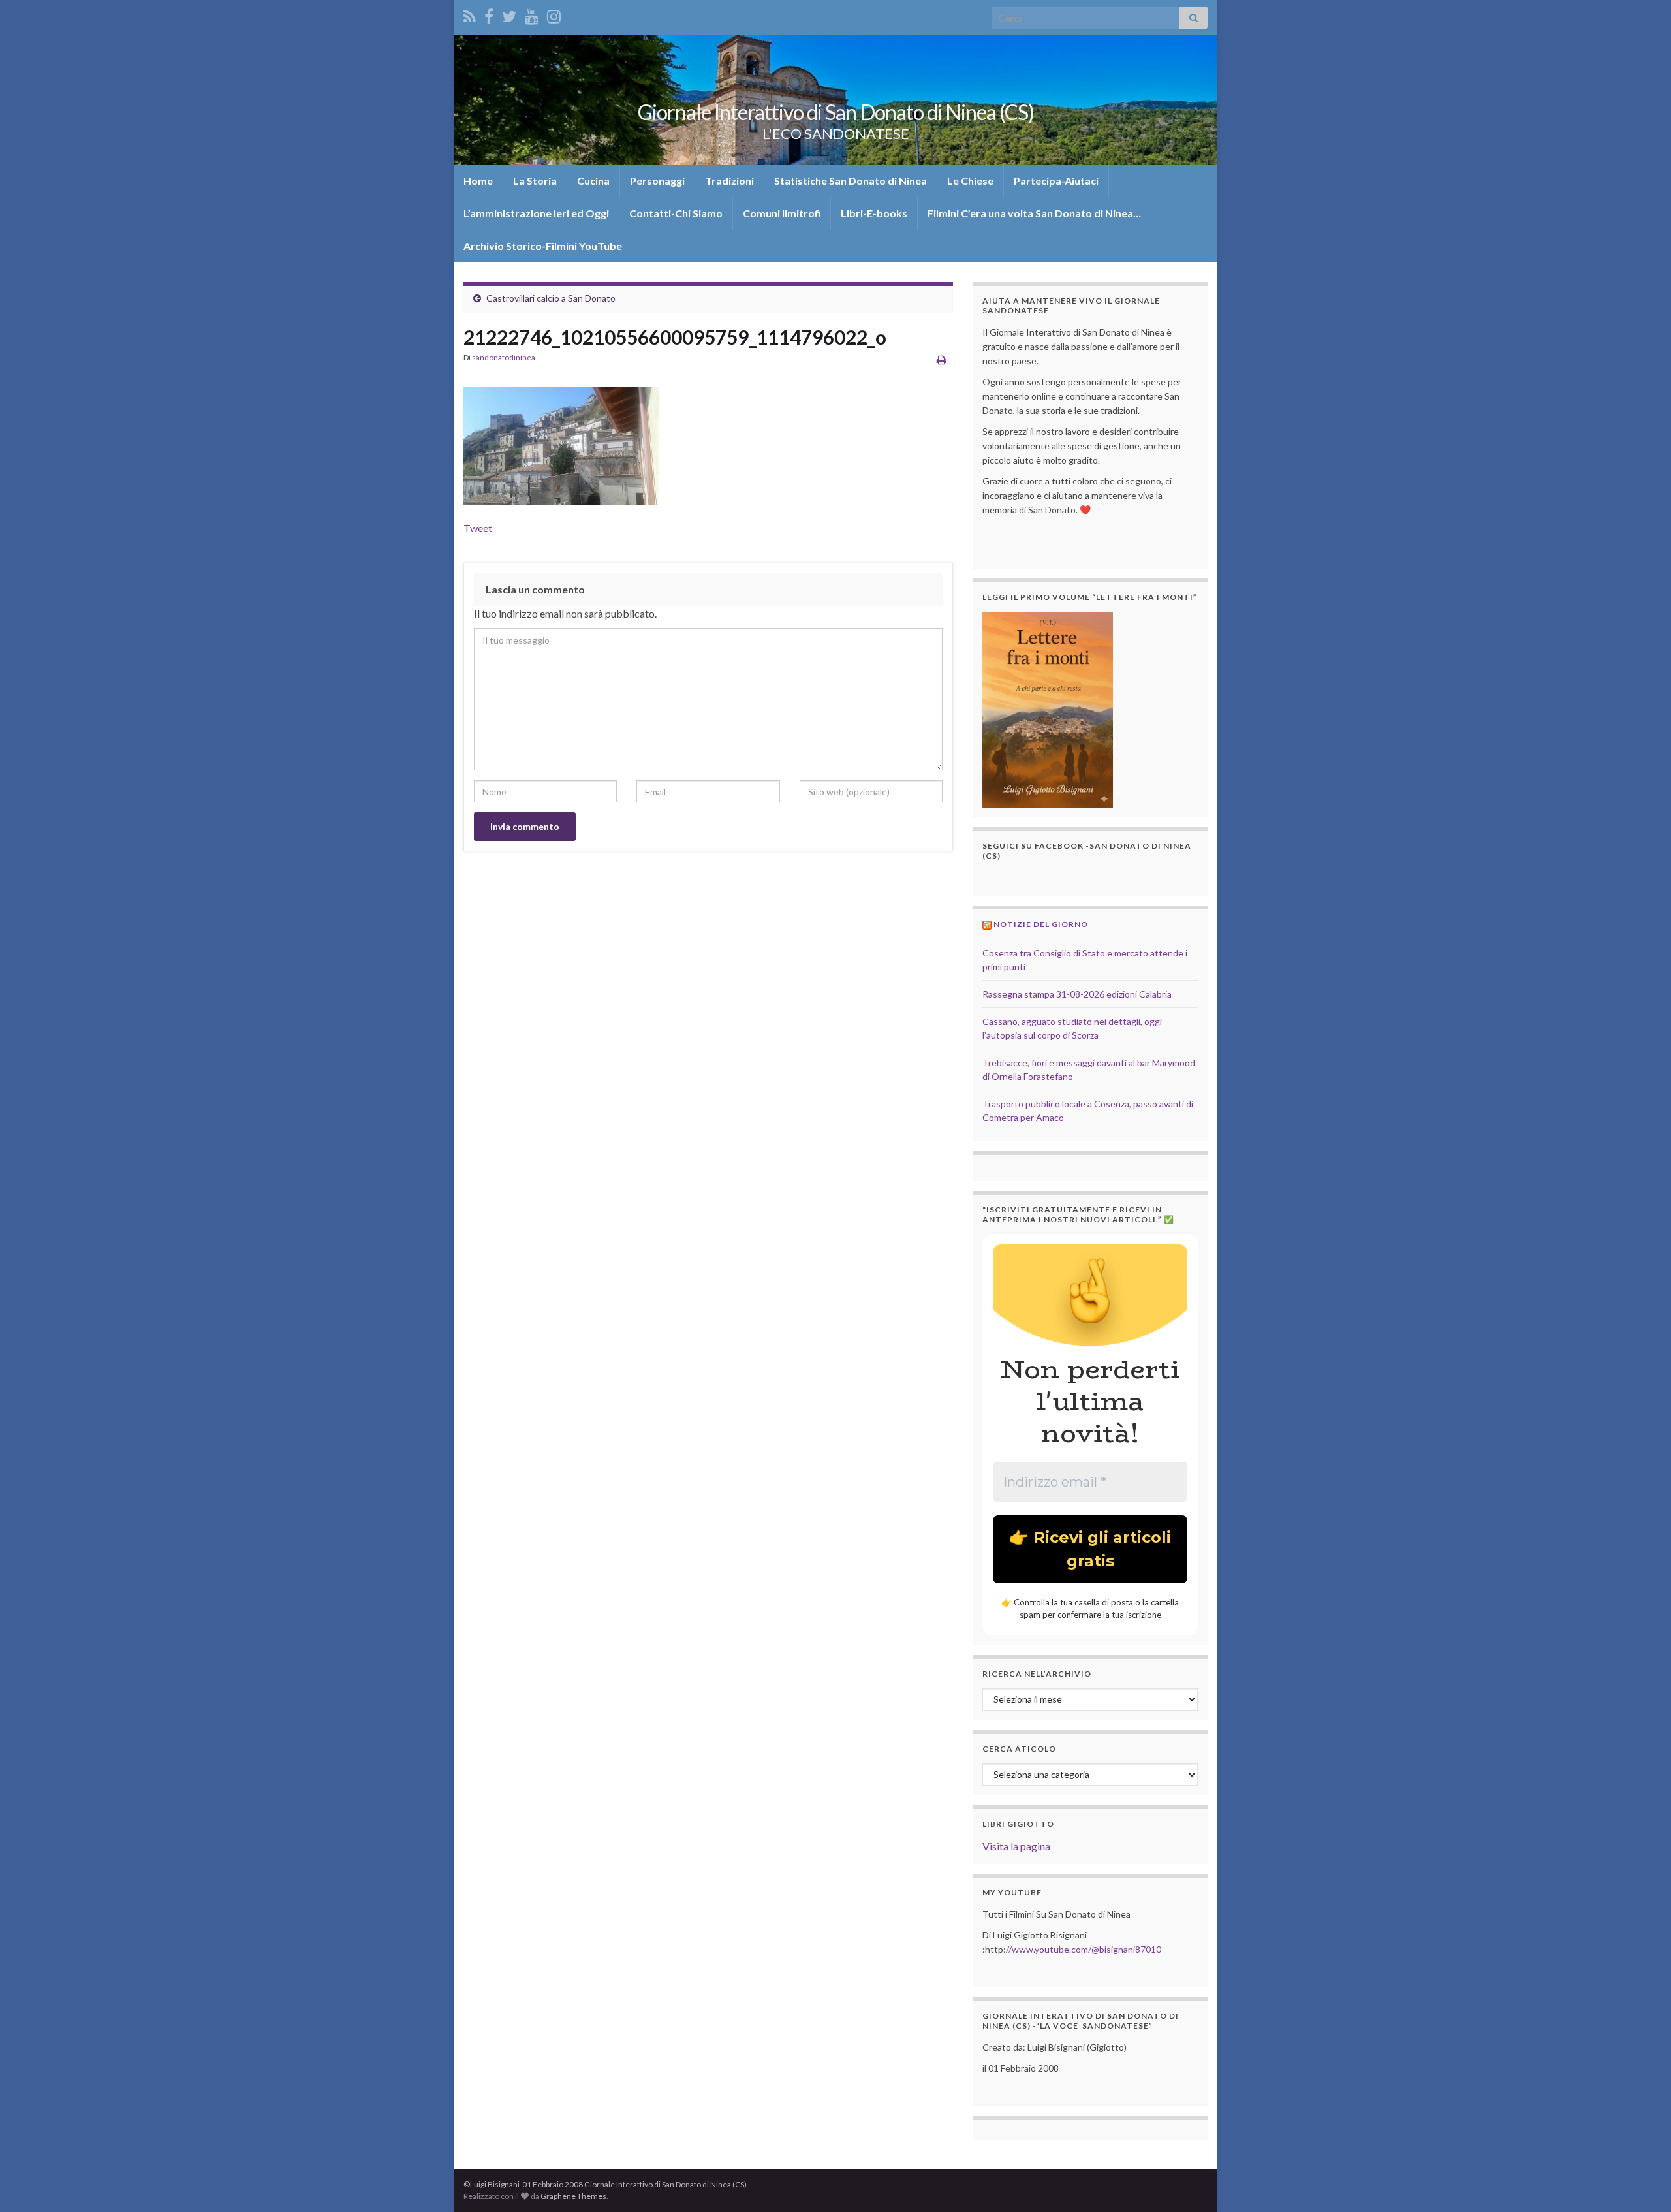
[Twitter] (509, 14)
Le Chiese (970, 181)
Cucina (593, 181)
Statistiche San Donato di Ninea (851, 181)
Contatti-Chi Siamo (676, 213)
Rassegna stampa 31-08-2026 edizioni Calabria (1077, 994)
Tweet (478, 528)
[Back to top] (1642, 2183)
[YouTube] (532, 14)
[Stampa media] (942, 359)
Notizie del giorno (1041, 924)
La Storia (535, 181)
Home (478, 181)
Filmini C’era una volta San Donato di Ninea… (1034, 213)
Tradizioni (729, 181)
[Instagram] (554, 14)
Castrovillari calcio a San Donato (551, 298)
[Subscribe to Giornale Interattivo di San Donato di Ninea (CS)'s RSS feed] (470, 14)
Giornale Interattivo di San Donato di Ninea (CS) (836, 112)
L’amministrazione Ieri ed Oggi (536, 213)
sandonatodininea (504, 357)
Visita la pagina (1016, 1846)
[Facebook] (489, 14)
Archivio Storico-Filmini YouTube (543, 246)
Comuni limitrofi (782, 213)
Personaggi (657, 181)
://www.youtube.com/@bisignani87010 (1082, 1949)
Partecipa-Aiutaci (1056, 181)
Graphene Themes (573, 2196)
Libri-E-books (874, 213)
